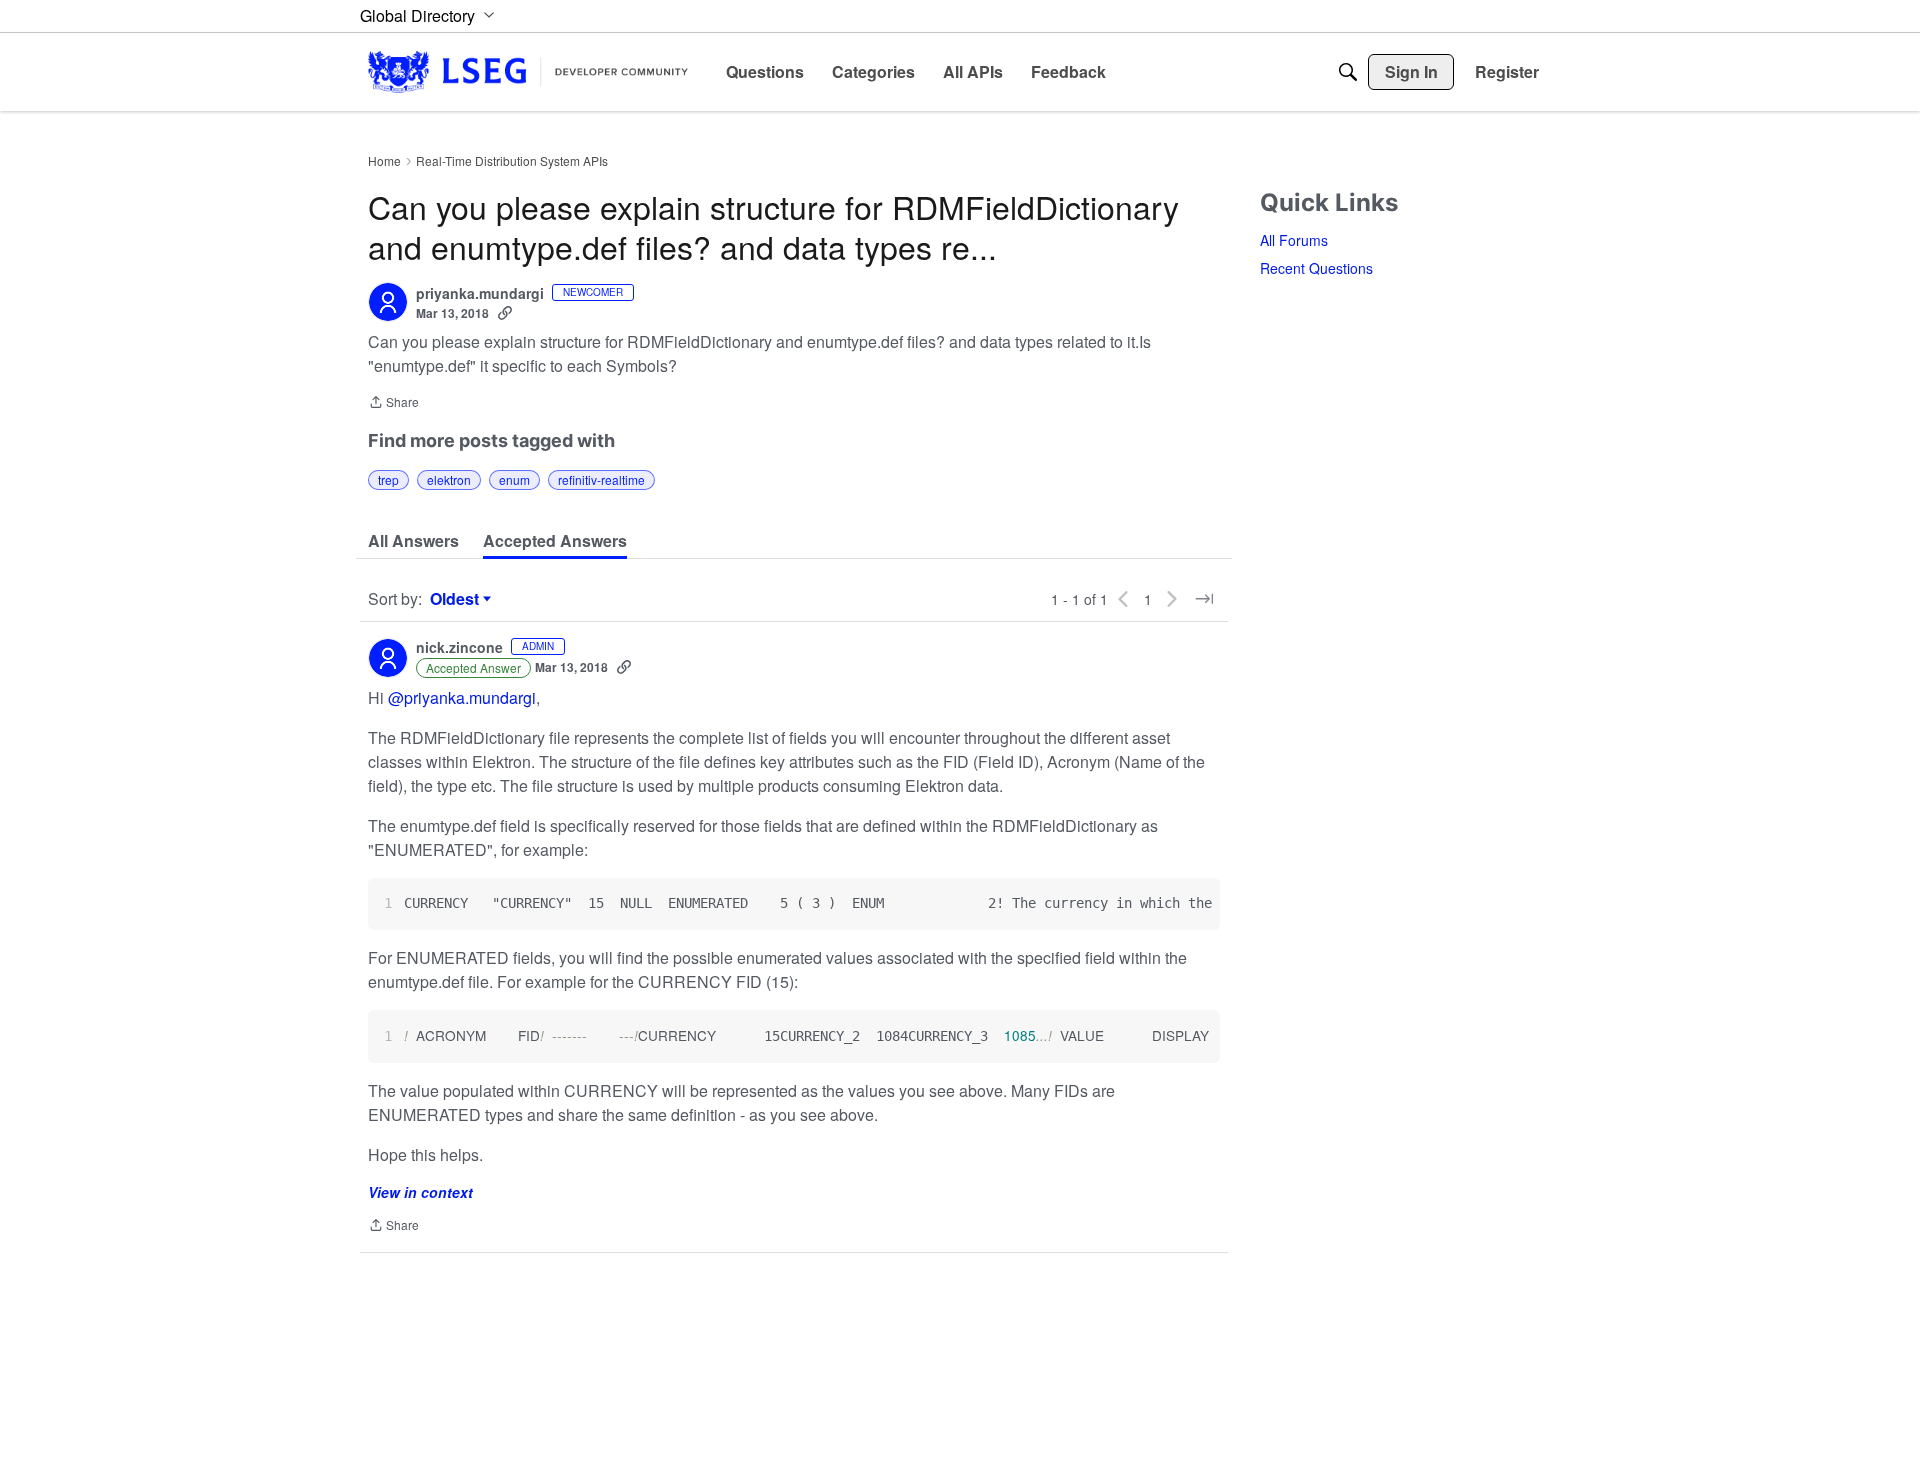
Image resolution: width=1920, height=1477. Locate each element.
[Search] (1348, 72)
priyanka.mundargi (480, 294)
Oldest (457, 599)
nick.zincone (459, 648)
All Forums (1294, 240)
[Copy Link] (505, 313)
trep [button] (388, 479)
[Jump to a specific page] (1204, 599)
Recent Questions (1316, 268)
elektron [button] (449, 479)
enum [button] (514, 479)
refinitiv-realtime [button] (601, 479)
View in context (420, 1192)
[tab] (413, 541)
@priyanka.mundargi (462, 697)
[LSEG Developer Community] (528, 71)
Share (393, 403)
